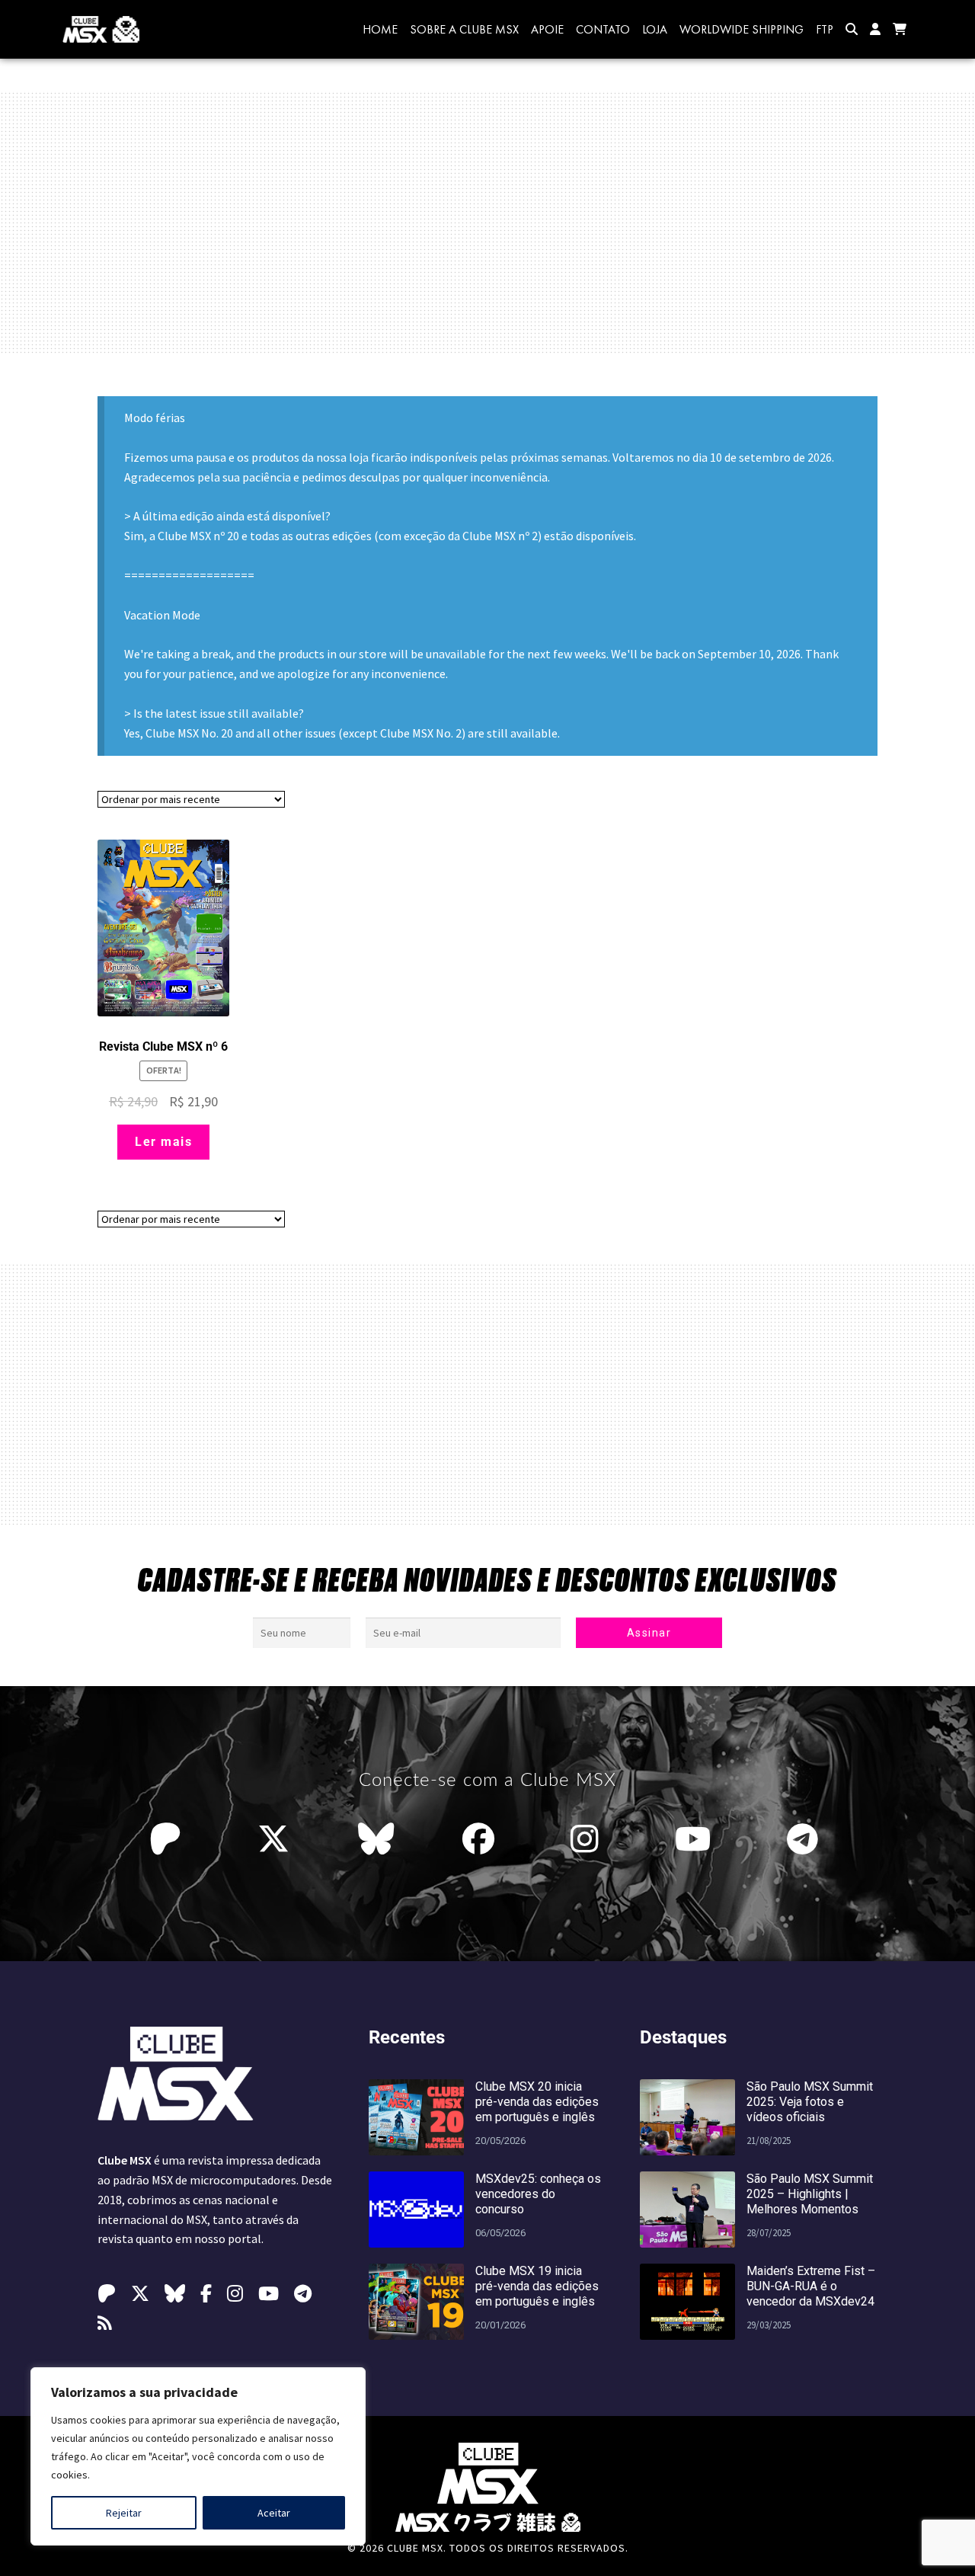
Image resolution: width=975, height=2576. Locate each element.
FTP (825, 29)
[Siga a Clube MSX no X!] (273, 1839)
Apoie (547, 29)
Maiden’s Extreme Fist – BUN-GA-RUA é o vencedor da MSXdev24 (811, 2286)
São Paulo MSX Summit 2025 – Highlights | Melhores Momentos (810, 2194)
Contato (603, 29)
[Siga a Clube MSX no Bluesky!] (376, 1839)
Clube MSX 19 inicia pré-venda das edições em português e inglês (537, 2286)
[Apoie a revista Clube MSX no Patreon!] (169, 1839)
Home (380, 29)
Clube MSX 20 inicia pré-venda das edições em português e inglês (537, 2102)
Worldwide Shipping (742, 29)
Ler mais (163, 1142)
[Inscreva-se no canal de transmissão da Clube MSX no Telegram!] (806, 1839)
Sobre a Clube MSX (464, 29)
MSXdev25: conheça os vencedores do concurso (538, 2194)
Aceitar (274, 2513)
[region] (198, 2456)
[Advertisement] (487, 222)
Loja (655, 29)
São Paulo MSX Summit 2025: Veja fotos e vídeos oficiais (810, 2102)
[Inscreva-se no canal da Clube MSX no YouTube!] (697, 1839)
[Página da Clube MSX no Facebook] (482, 1839)
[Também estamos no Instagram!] (588, 1839)
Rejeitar (124, 2513)
